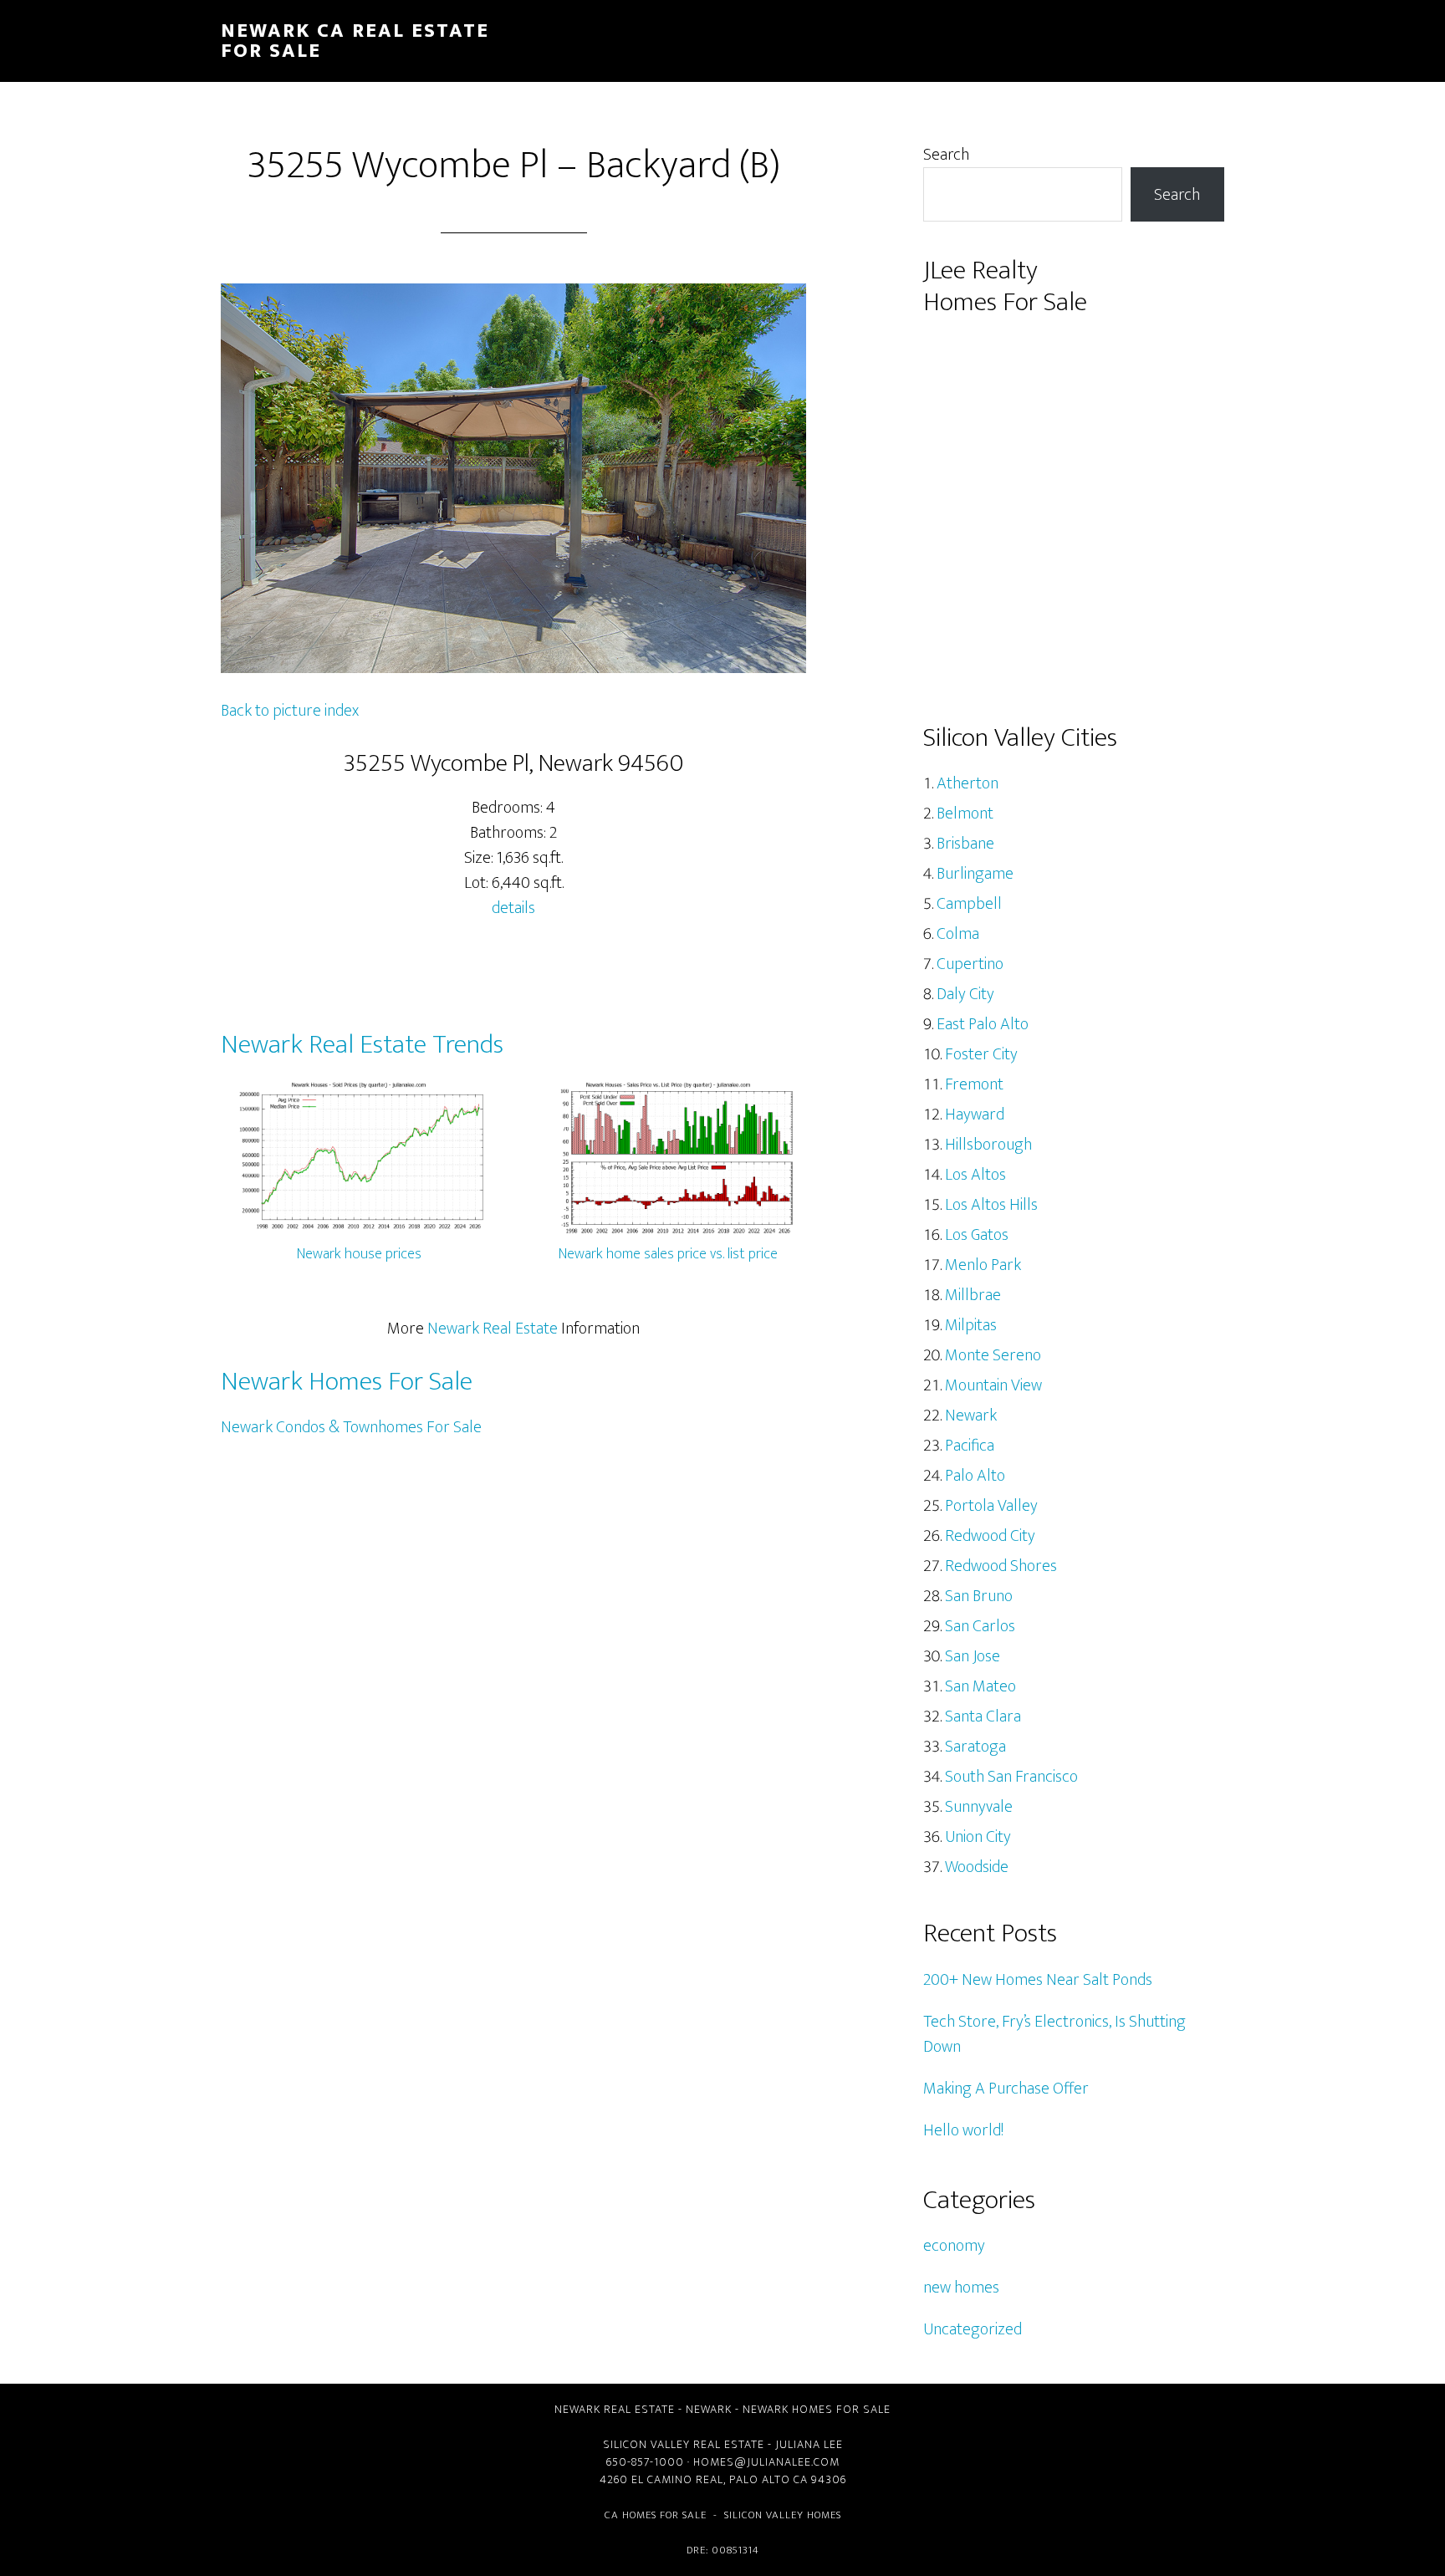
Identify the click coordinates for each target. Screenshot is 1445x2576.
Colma (958, 934)
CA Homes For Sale (656, 2515)
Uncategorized (973, 2329)
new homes (961, 2288)
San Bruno (979, 1596)
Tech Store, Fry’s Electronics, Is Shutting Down (1054, 2034)
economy (954, 2246)
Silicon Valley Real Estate (684, 2444)
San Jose (973, 1656)
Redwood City (990, 1536)
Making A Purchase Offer (1006, 2089)
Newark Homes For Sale (347, 1382)
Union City (978, 1837)
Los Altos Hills (991, 1205)
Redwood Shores (1001, 1566)
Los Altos (975, 1175)
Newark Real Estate (493, 1329)
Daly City (965, 994)
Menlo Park (983, 1265)
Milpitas (971, 1325)
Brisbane (965, 844)
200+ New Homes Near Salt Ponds (1038, 1980)
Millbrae (973, 1295)
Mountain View (993, 1385)
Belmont (965, 814)
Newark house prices (359, 1254)
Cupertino (970, 964)
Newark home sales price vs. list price (668, 1254)
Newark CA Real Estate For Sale (355, 41)
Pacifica (970, 1446)
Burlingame (975, 874)
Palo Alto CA (768, 2479)
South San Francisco (1011, 1777)
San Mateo (980, 1686)
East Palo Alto (983, 1024)
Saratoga (975, 1747)
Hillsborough (988, 1145)
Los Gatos (977, 1235)
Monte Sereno (993, 1355)
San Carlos (980, 1626)
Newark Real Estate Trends (362, 1045)
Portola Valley (991, 1506)
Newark (971, 1416)
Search (946, 155)
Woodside (977, 1867)
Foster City (981, 1054)
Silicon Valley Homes (783, 2515)
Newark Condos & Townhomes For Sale (351, 1427)
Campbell (969, 904)
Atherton (968, 783)
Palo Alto (975, 1476)
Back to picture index (290, 711)
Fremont (974, 1084)
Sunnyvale (979, 1807)
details (513, 908)
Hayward (975, 1115)
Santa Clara (983, 1716)
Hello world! (963, 2130)
